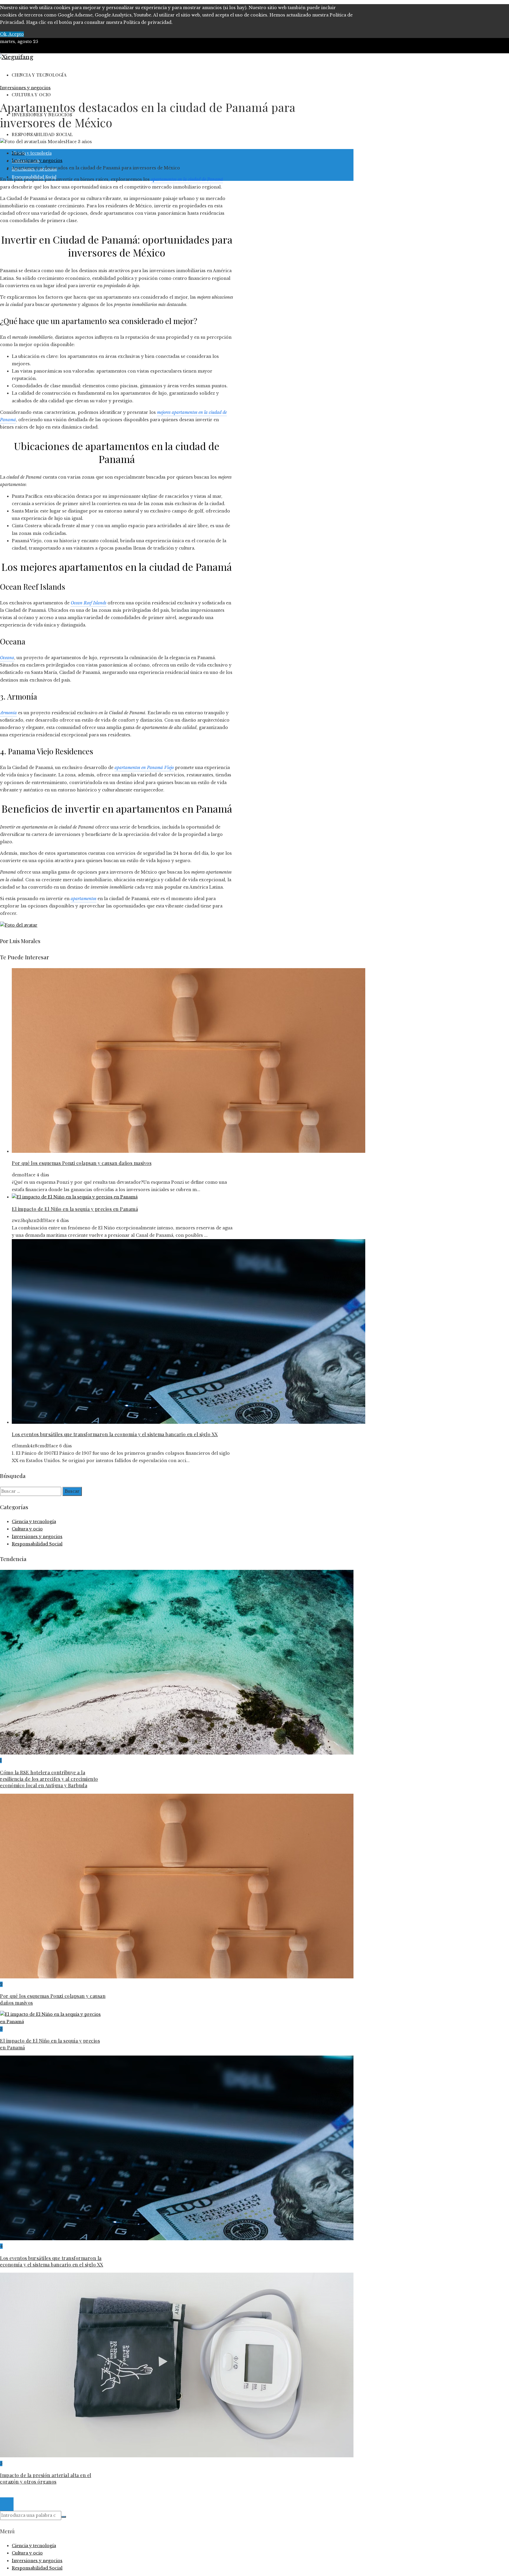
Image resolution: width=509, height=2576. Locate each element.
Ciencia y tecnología (34, 1522)
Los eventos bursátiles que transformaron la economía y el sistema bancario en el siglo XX (115, 1434)
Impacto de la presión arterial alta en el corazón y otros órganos (46, 2478)
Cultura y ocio (27, 1529)
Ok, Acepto (12, 34)
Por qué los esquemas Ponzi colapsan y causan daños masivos (82, 1163)
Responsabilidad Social (37, 1544)
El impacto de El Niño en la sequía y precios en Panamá (75, 1209)
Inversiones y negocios (25, 88)
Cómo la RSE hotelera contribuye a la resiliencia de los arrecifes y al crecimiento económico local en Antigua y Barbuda (49, 1779)
